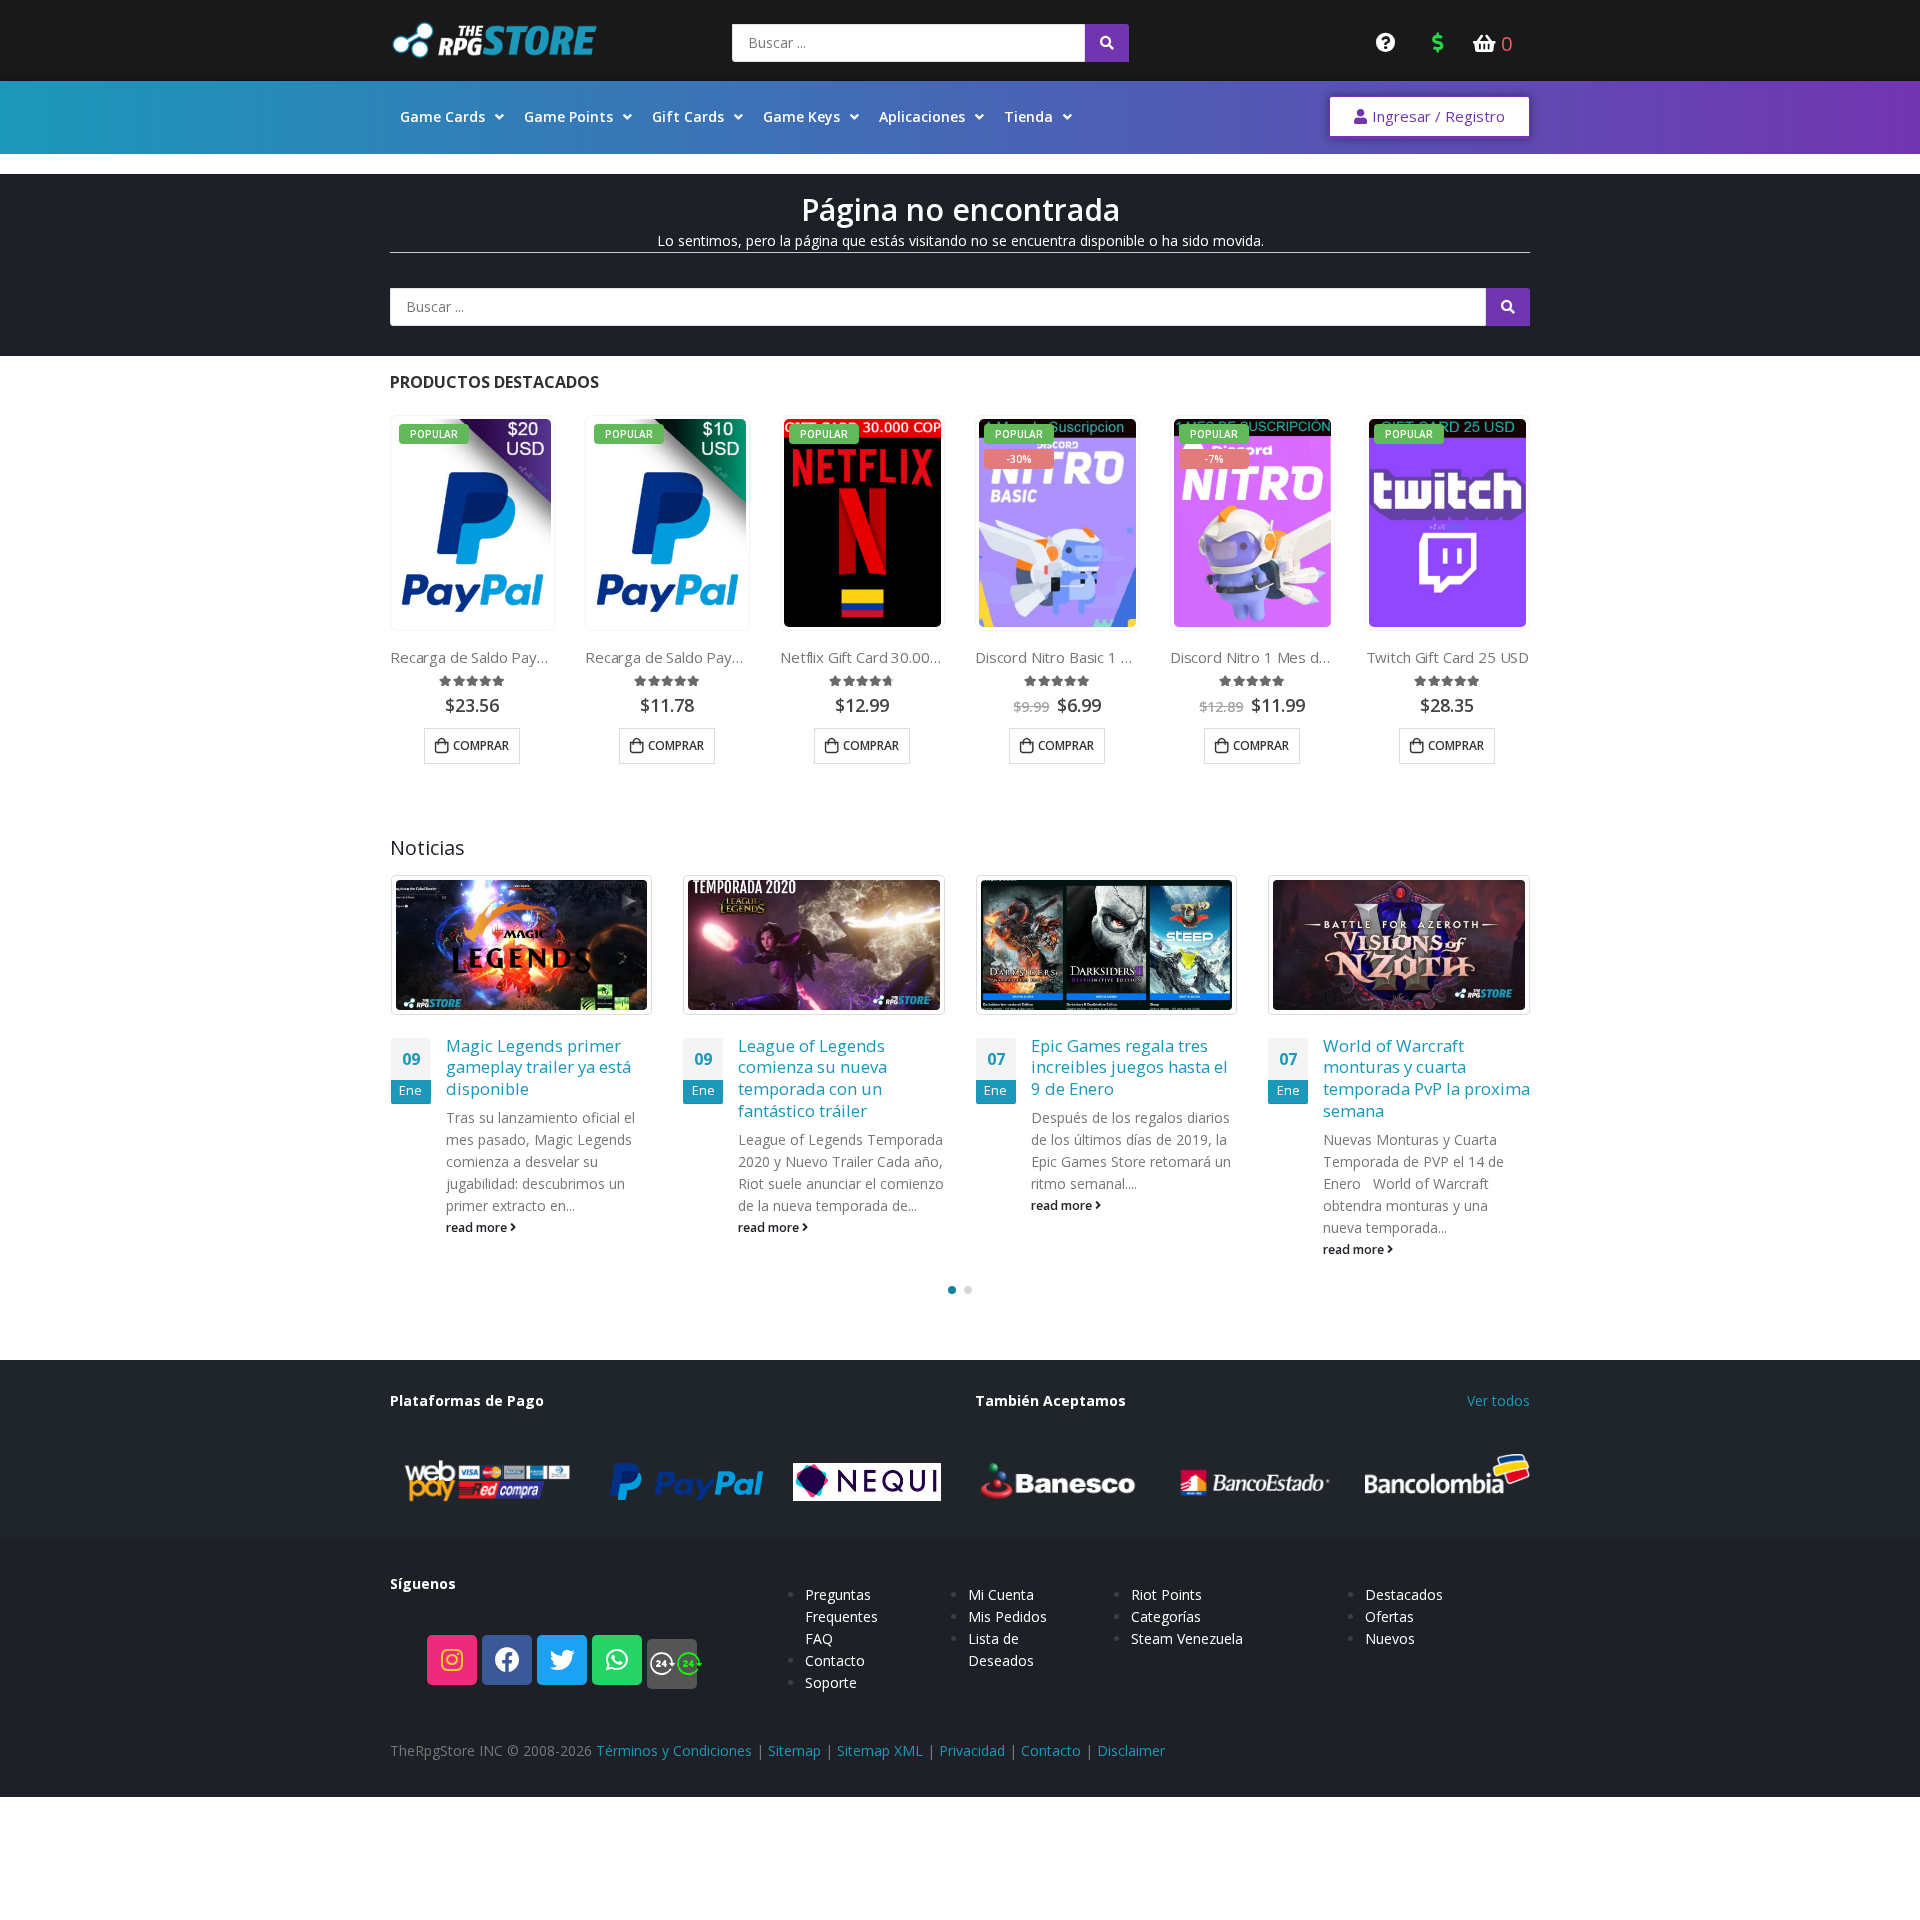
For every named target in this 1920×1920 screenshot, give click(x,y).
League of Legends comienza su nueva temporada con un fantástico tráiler (812, 1078)
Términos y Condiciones (674, 1750)
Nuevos (1390, 1638)
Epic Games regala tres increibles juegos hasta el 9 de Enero (1129, 1067)
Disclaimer (1131, 1750)
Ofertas (1389, 1616)
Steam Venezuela (1187, 1638)
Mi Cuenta (1001, 1594)
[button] (1429, 117)
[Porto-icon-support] (672, 1664)
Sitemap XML (880, 1750)
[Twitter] (562, 1660)
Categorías (1166, 1616)
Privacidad (972, 1750)
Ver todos (1498, 1400)
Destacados (1404, 1594)
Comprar (481, 745)
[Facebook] (507, 1660)
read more (478, 1227)
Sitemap (794, 1750)
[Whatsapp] (617, 1660)
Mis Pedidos (1007, 1616)
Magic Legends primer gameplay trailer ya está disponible (538, 1067)
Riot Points (1166, 1594)
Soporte (831, 1682)
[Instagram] (452, 1660)
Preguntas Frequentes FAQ (841, 1616)
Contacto (835, 1660)
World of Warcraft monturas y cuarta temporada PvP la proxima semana (1426, 1078)
